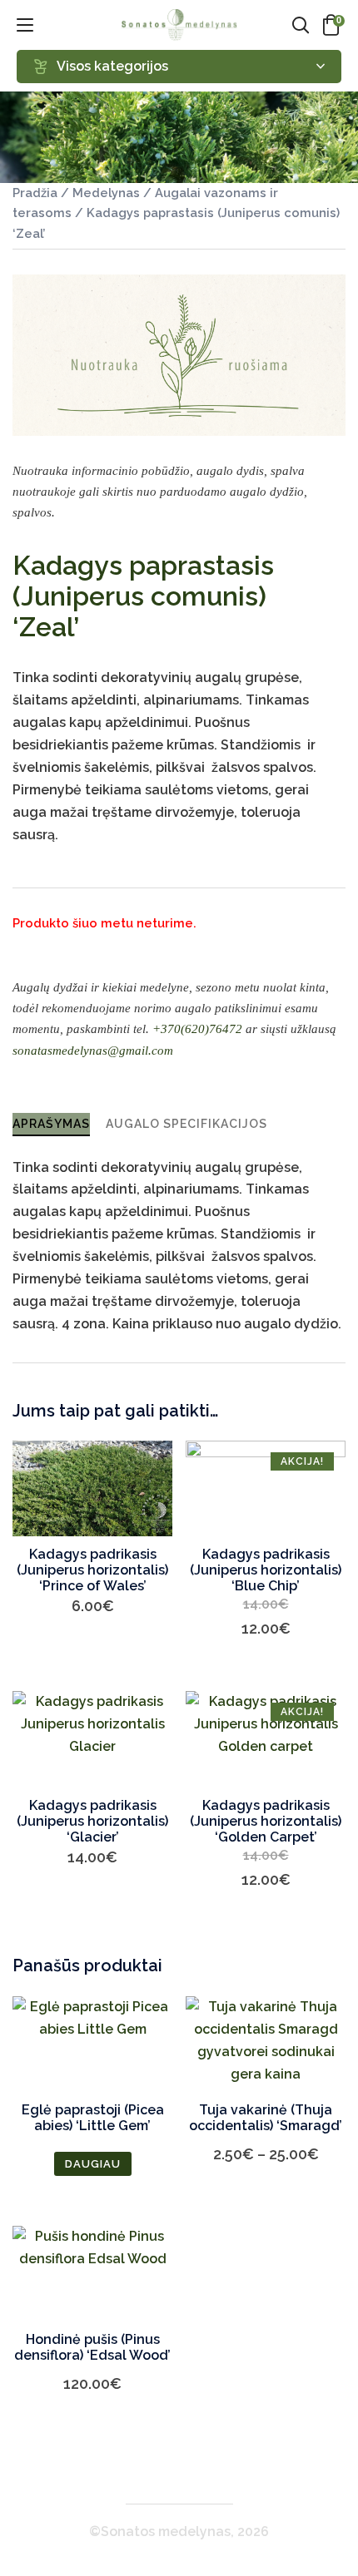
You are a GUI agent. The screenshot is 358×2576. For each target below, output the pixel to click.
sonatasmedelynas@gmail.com (93, 1051)
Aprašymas (51, 1124)
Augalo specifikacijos (186, 1124)
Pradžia (35, 193)
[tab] (51, 1124)
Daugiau (93, 2164)
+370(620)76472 (197, 1029)
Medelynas (106, 193)
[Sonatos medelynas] (179, 25)
